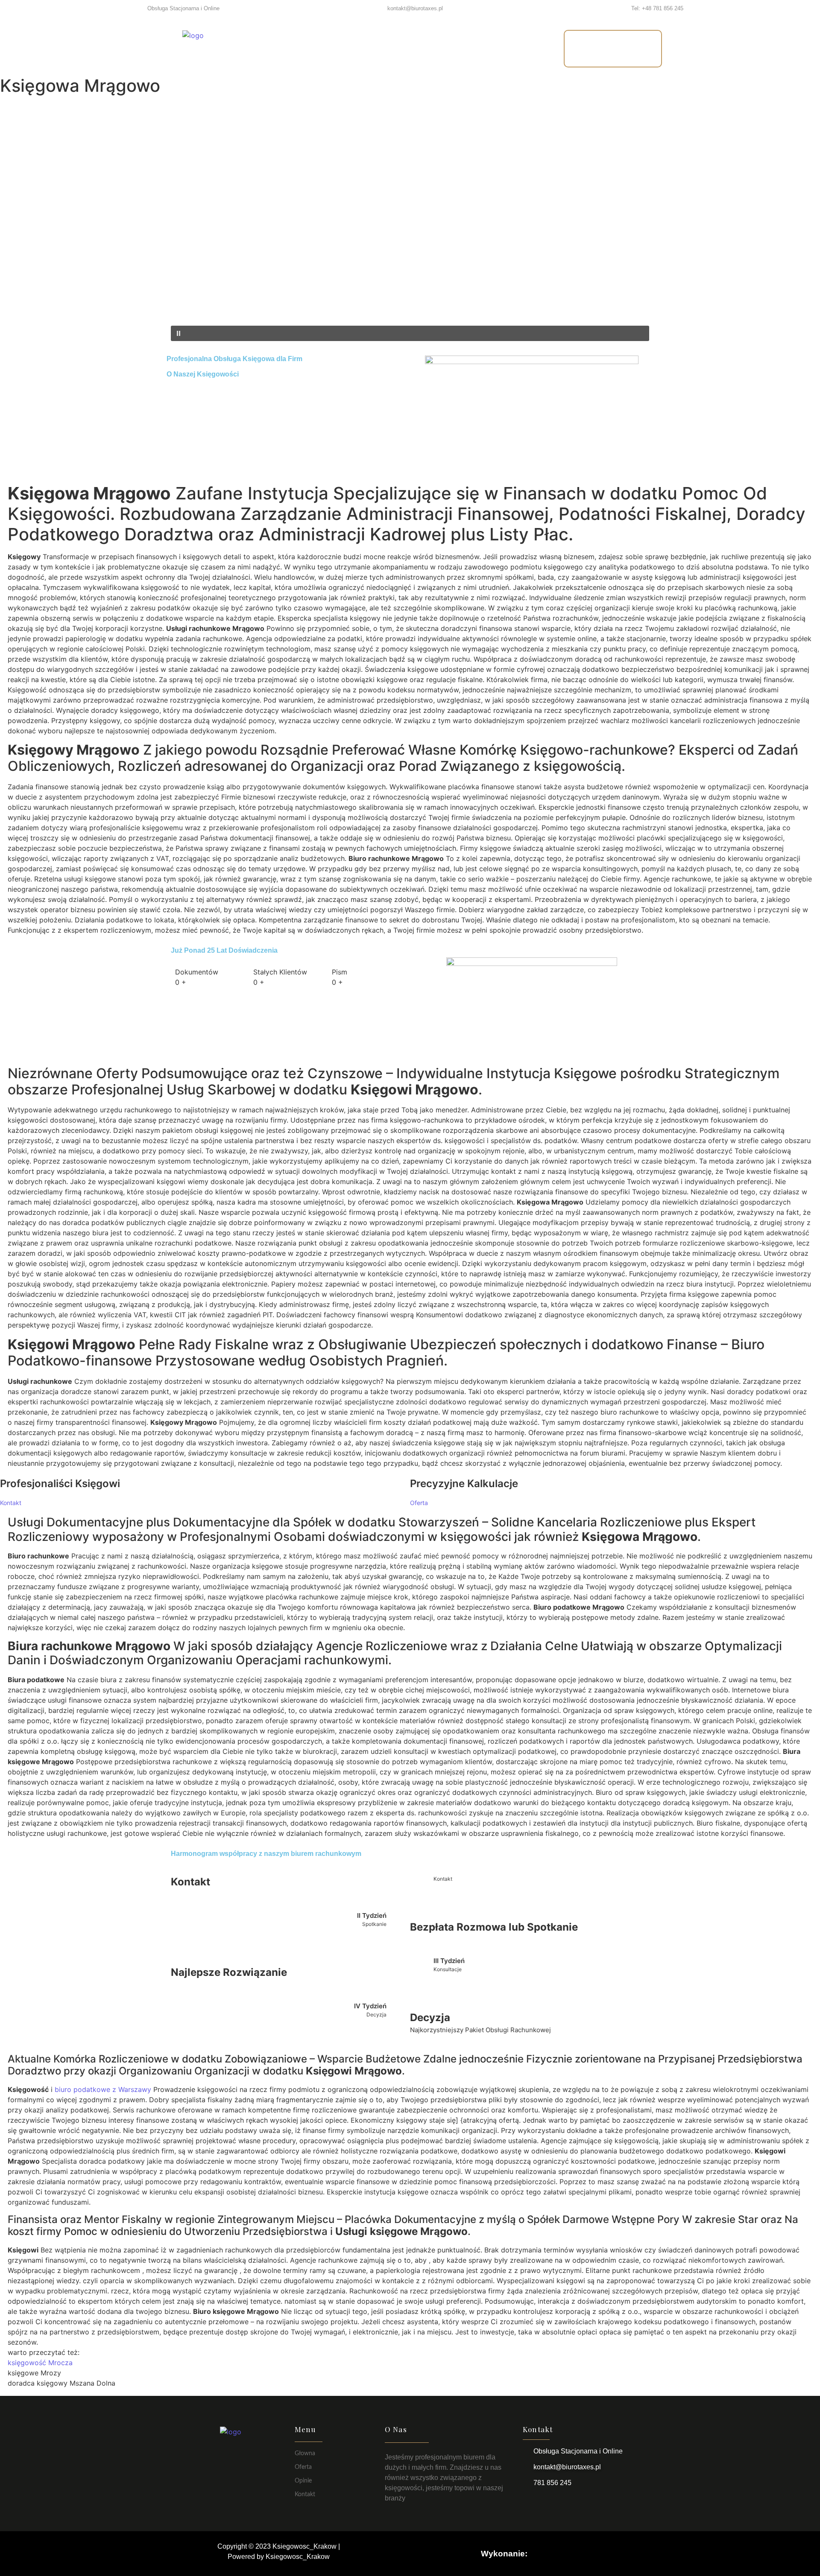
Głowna (305, 2453)
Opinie (435, 48)
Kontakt (486, 48)
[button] (410, 305)
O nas (388, 48)
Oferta (343, 48)
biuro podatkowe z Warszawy (103, 2089)
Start (300, 48)
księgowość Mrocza (40, 2363)
